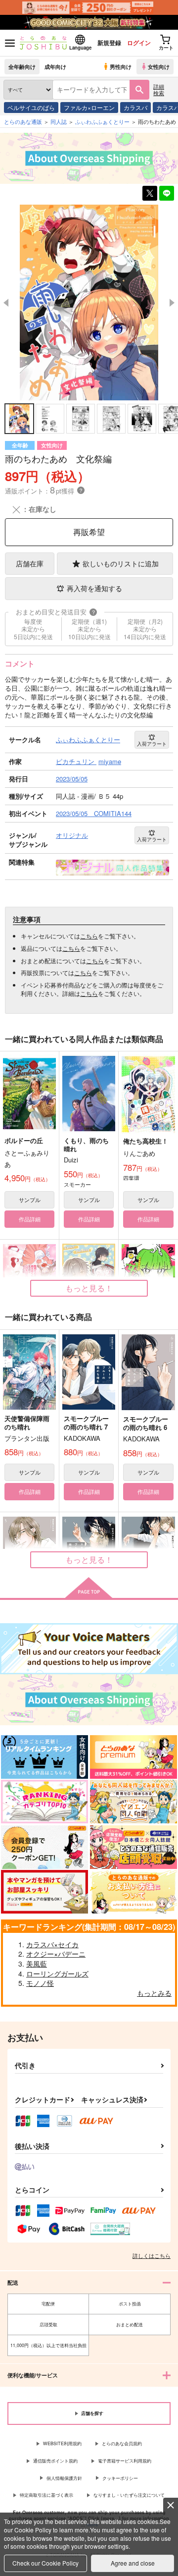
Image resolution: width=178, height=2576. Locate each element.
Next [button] (172, 303)
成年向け (55, 66)
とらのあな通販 (23, 121)
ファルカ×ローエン (89, 107)
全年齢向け (22, 66)
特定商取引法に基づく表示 (46, 2495)
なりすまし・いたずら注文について (129, 2495)
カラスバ (135, 107)
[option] (89, 303)
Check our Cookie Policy (45, 2563)
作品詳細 (30, 1219)
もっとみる (154, 1993)
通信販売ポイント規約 (55, 2461)
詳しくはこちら (152, 2255)
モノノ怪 (40, 1983)
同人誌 (59, 121)
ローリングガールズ (57, 1973)
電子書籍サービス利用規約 (125, 2461)
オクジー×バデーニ (56, 1954)
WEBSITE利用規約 (62, 2443)
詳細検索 (159, 89)
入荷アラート (152, 744)
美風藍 (37, 1964)
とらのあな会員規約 (122, 2443)
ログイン (139, 43)
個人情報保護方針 (64, 2478)
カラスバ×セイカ (52, 1944)
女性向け (159, 66)
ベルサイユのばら (31, 107)
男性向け (121, 66)
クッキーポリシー (120, 2478)
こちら (89, 936)
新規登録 (109, 43)
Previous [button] (6, 303)
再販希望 (89, 532)
